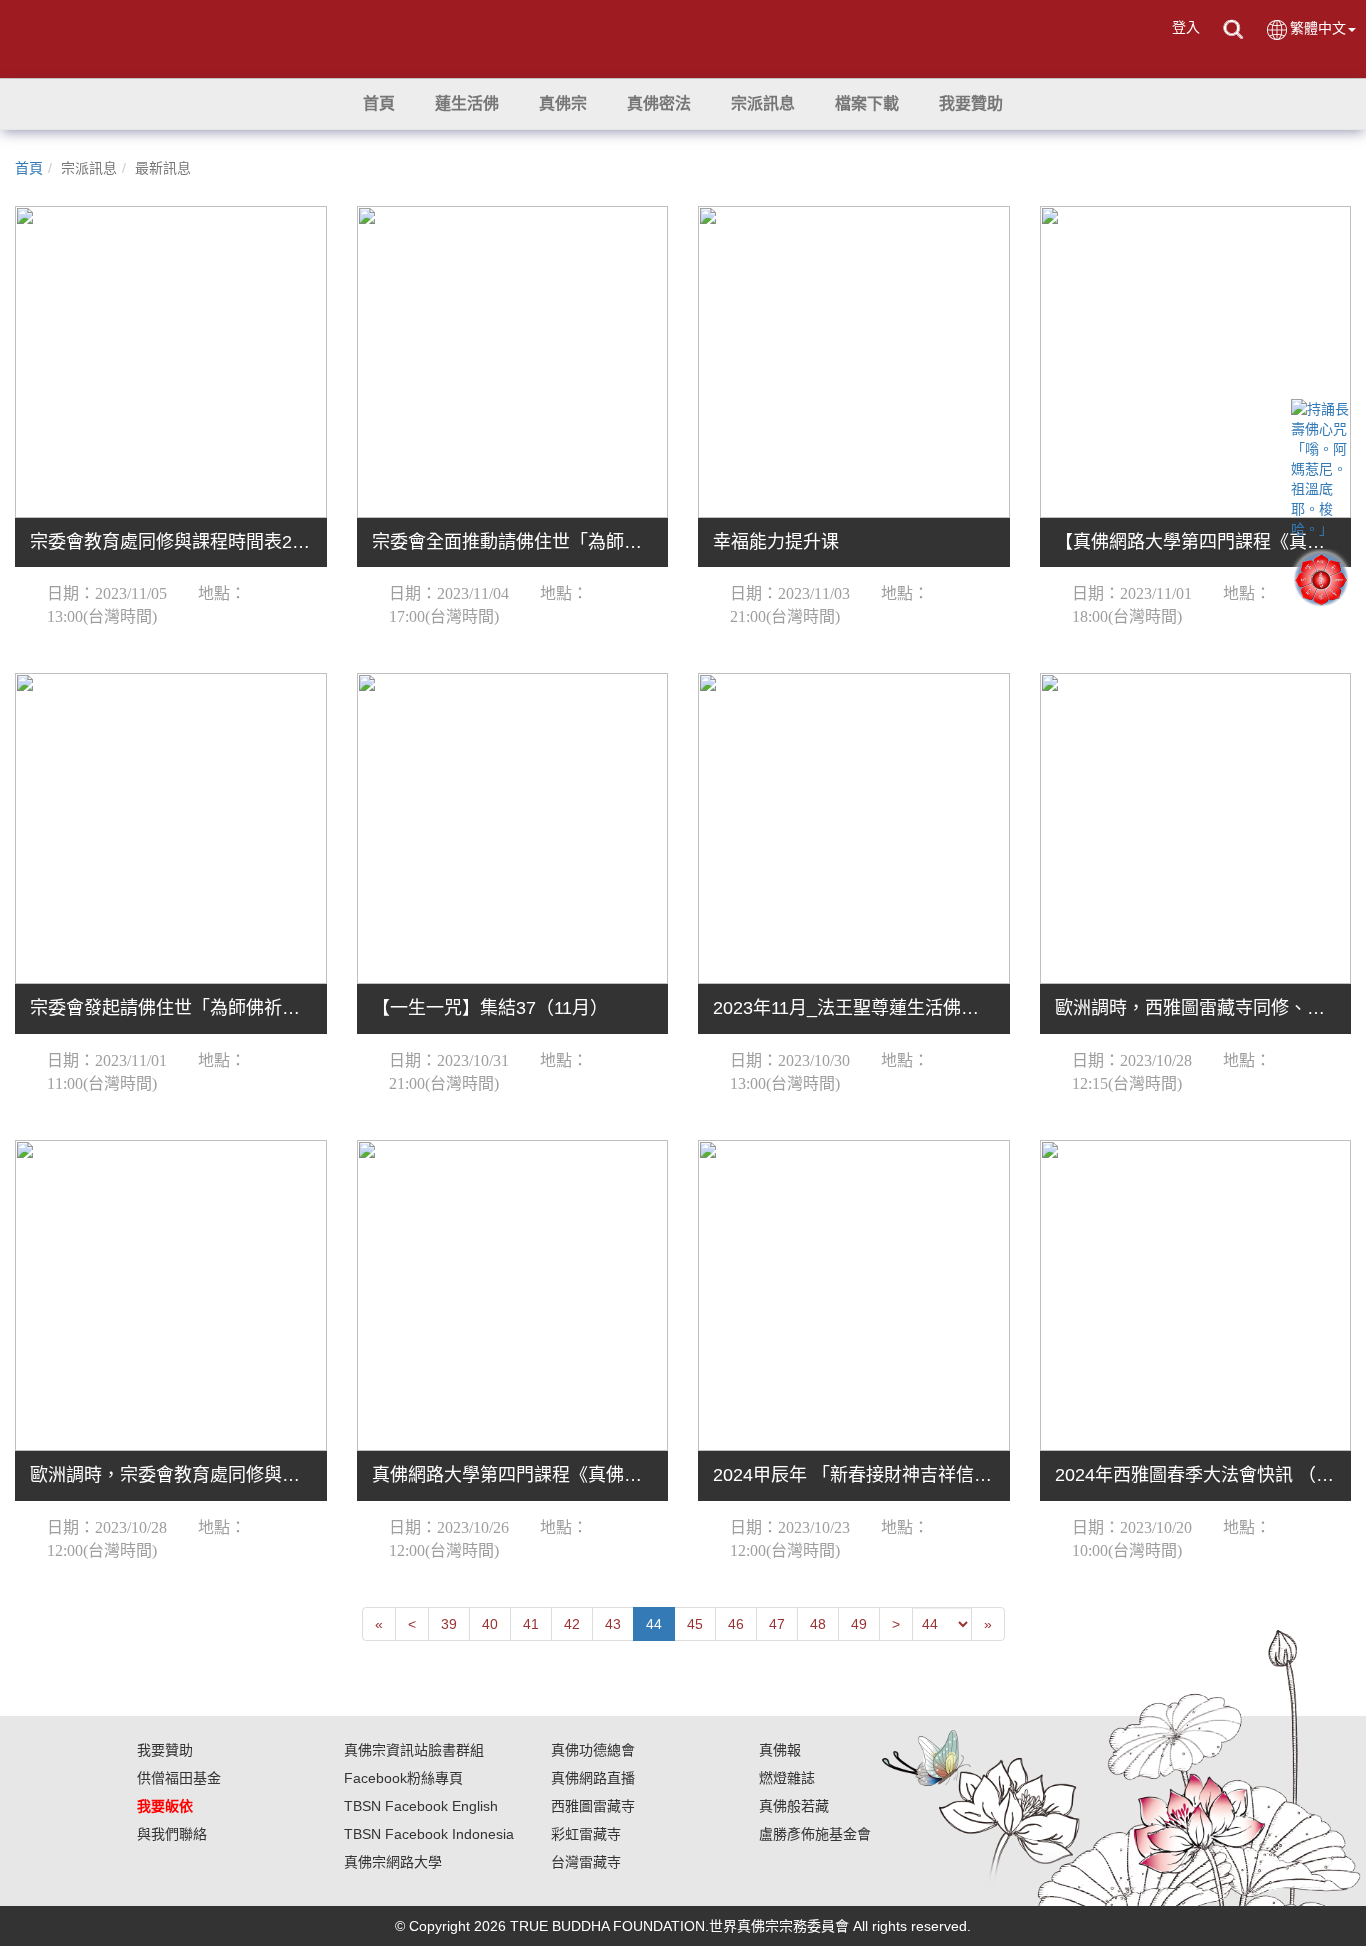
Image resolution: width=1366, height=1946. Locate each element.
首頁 (29, 168)
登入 (1186, 27)
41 (531, 1624)
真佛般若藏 (794, 1806)
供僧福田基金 (179, 1778)
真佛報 (780, 1750)
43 (613, 1624)
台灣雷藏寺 (586, 1862)
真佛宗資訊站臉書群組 (414, 1750)
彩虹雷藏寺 (586, 1834)
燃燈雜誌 (787, 1778)
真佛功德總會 (593, 1750)
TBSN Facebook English (421, 1806)
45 (695, 1624)
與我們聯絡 (172, 1834)
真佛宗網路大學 (393, 1862)
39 (449, 1624)
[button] (467, 104)
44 (654, 1624)
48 (818, 1624)
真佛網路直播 (593, 1778)
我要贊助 (165, 1750)
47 (777, 1624)
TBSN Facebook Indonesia (429, 1834)
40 (490, 1624)
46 (736, 1624)
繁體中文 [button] (1318, 28)
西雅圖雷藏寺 (593, 1806)
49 (859, 1624)
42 (572, 1624)
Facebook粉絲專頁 (403, 1778)
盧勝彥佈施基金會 (815, 1834)
